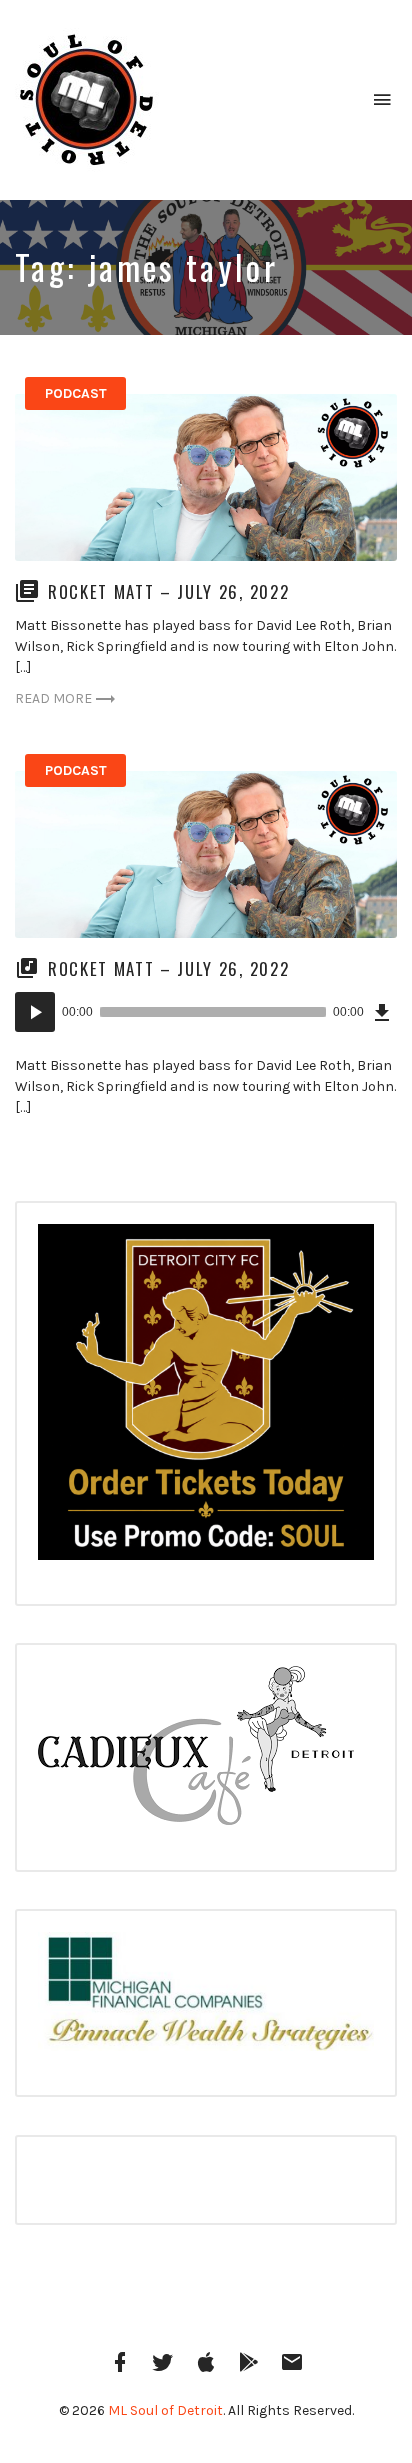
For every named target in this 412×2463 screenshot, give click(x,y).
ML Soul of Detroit (165, 2410)
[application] (206, 1012)
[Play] (35, 1012)
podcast (76, 393)
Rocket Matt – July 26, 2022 (168, 591)
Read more (53, 698)
